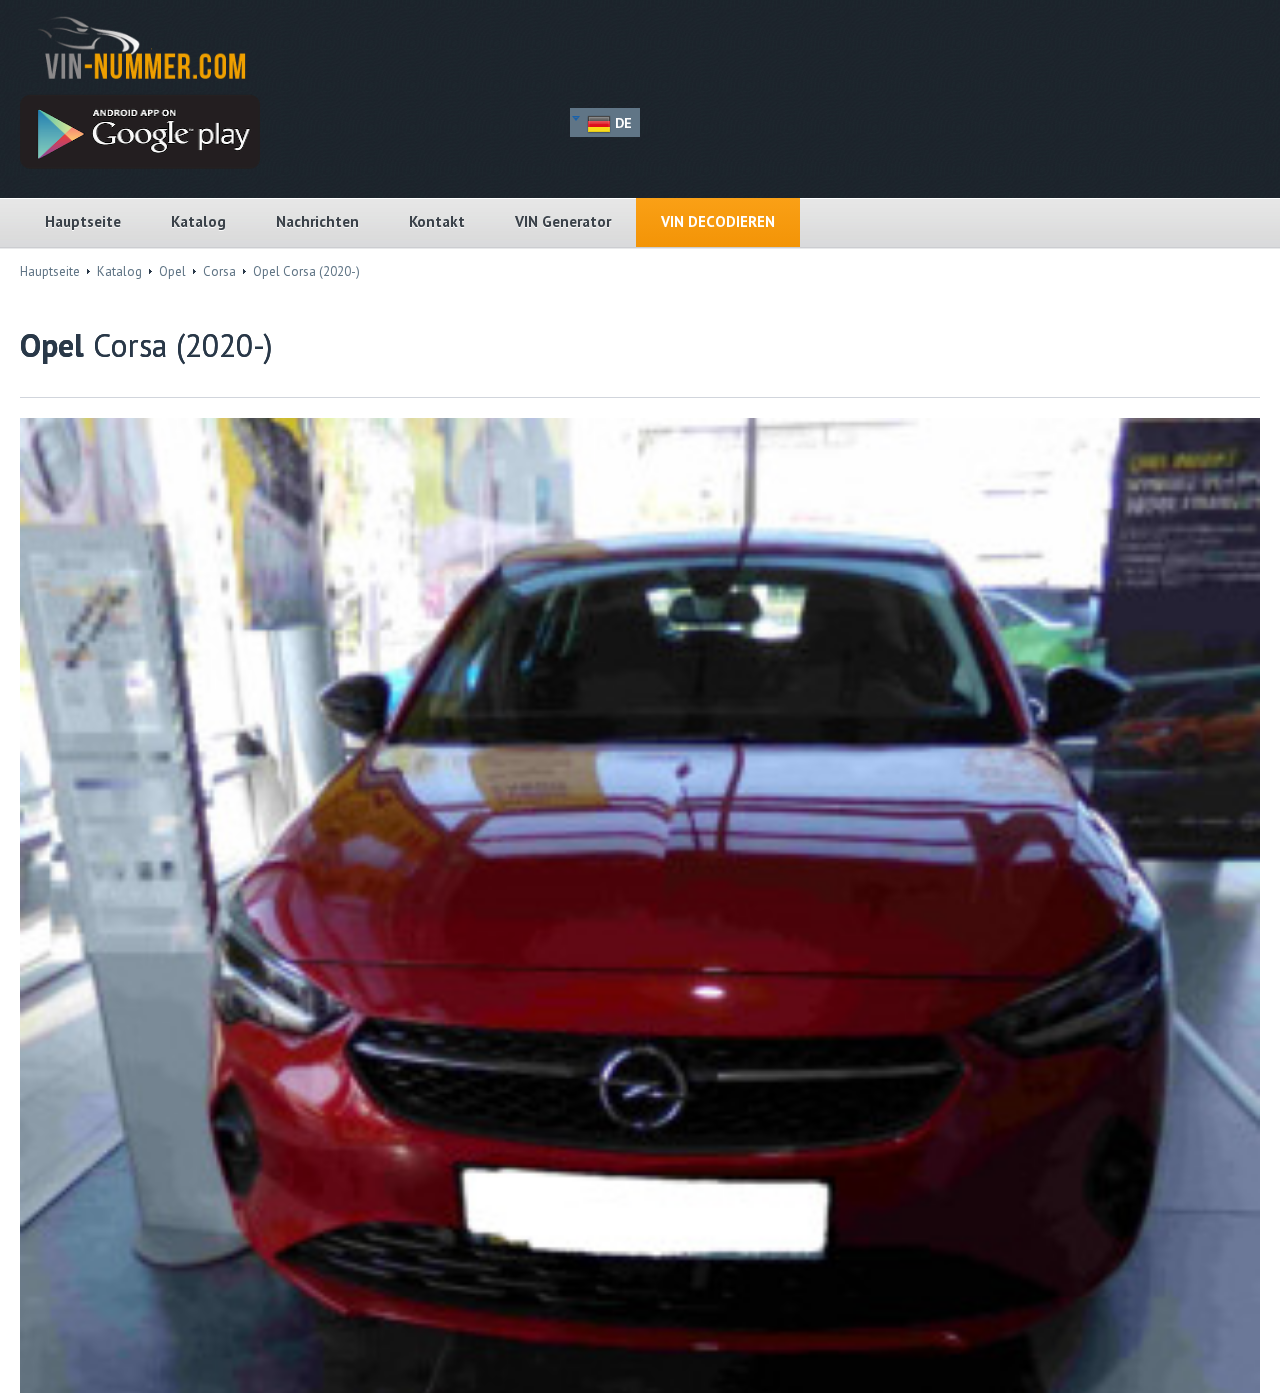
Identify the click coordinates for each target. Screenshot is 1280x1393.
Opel (172, 271)
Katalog (198, 221)
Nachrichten (317, 221)
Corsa (219, 271)
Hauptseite (83, 221)
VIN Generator (563, 221)
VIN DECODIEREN (718, 221)
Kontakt (437, 221)
